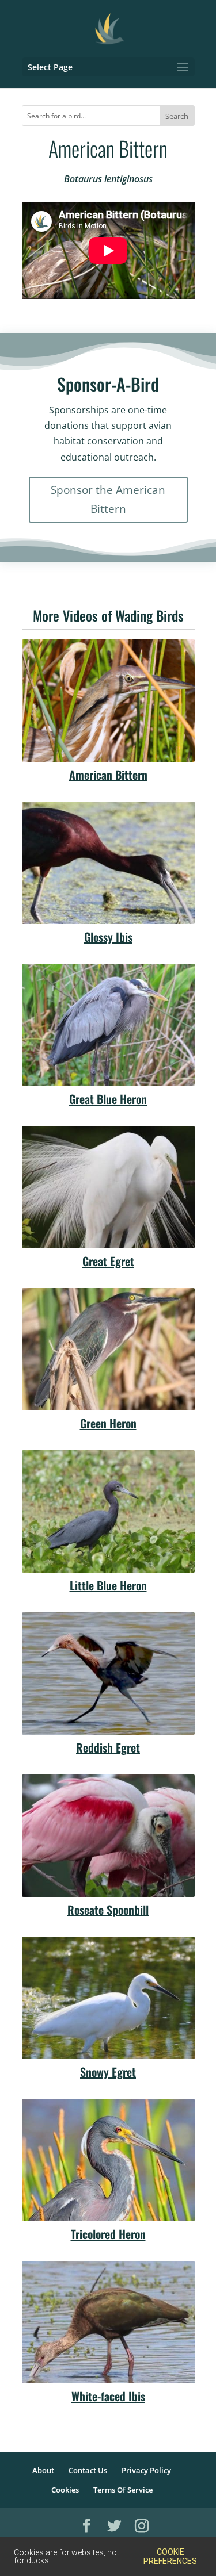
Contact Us (88, 2470)
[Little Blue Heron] (108, 1511)
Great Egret (108, 1261)
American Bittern (108, 775)
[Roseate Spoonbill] (108, 1836)
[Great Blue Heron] (108, 1025)
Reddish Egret (108, 1747)
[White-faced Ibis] (108, 2322)
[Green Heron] (108, 1349)
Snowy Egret (108, 2072)
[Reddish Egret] (108, 1674)
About (43, 2470)
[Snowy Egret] (108, 1998)
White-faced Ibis (108, 2396)
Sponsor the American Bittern (108, 499)
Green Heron (108, 1423)
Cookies (65, 2490)
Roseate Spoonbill (108, 1910)
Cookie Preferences (170, 2556)
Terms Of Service (123, 2490)
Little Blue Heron (108, 1585)
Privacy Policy (146, 2470)
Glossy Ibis (108, 937)
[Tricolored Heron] (108, 2160)
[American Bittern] (108, 701)
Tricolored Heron (108, 2234)
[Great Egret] (108, 1187)
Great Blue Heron (108, 1099)
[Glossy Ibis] (108, 863)
